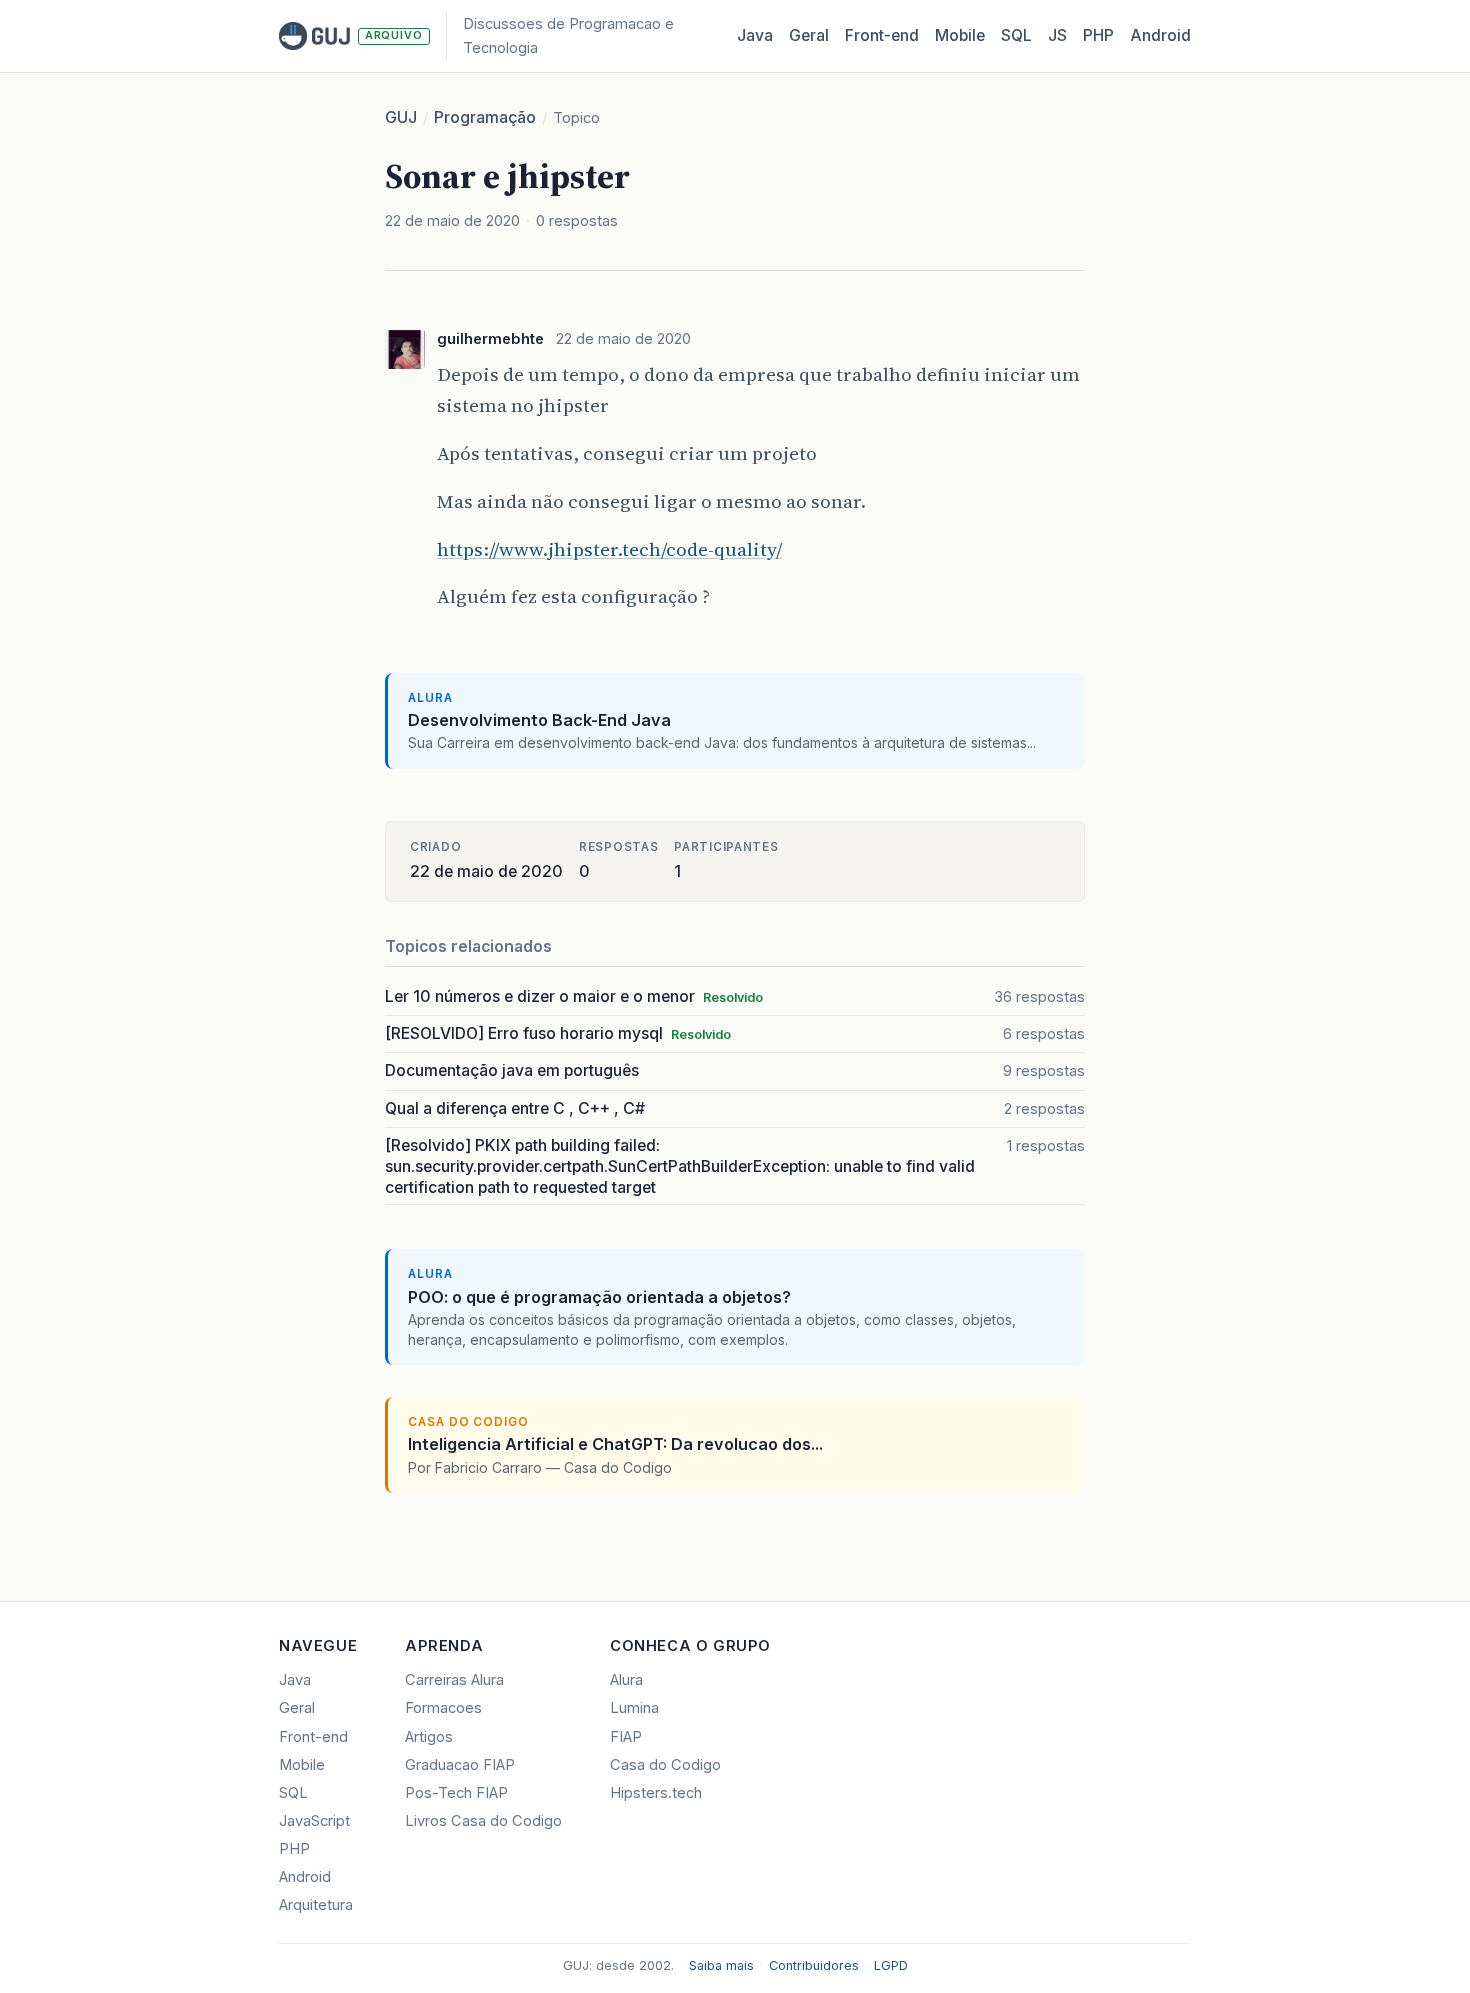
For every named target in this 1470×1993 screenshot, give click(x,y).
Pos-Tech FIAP (456, 1793)
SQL (1016, 35)
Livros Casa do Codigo (483, 1821)
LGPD (891, 1965)
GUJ (401, 117)
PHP (1098, 35)
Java (755, 35)
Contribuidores (814, 1965)
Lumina (634, 1708)
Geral (809, 35)
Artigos (429, 1737)
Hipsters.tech (656, 1793)
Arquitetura (316, 1905)
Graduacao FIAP (460, 1765)
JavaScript (314, 1821)
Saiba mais (721, 1965)
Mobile (960, 35)
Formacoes (443, 1708)
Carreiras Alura (454, 1680)
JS (1057, 35)
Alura (626, 1680)
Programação (485, 117)
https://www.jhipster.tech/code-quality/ (609, 549)
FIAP (626, 1737)
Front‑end (882, 35)
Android (1160, 35)
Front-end (313, 1737)
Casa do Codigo (665, 1765)
